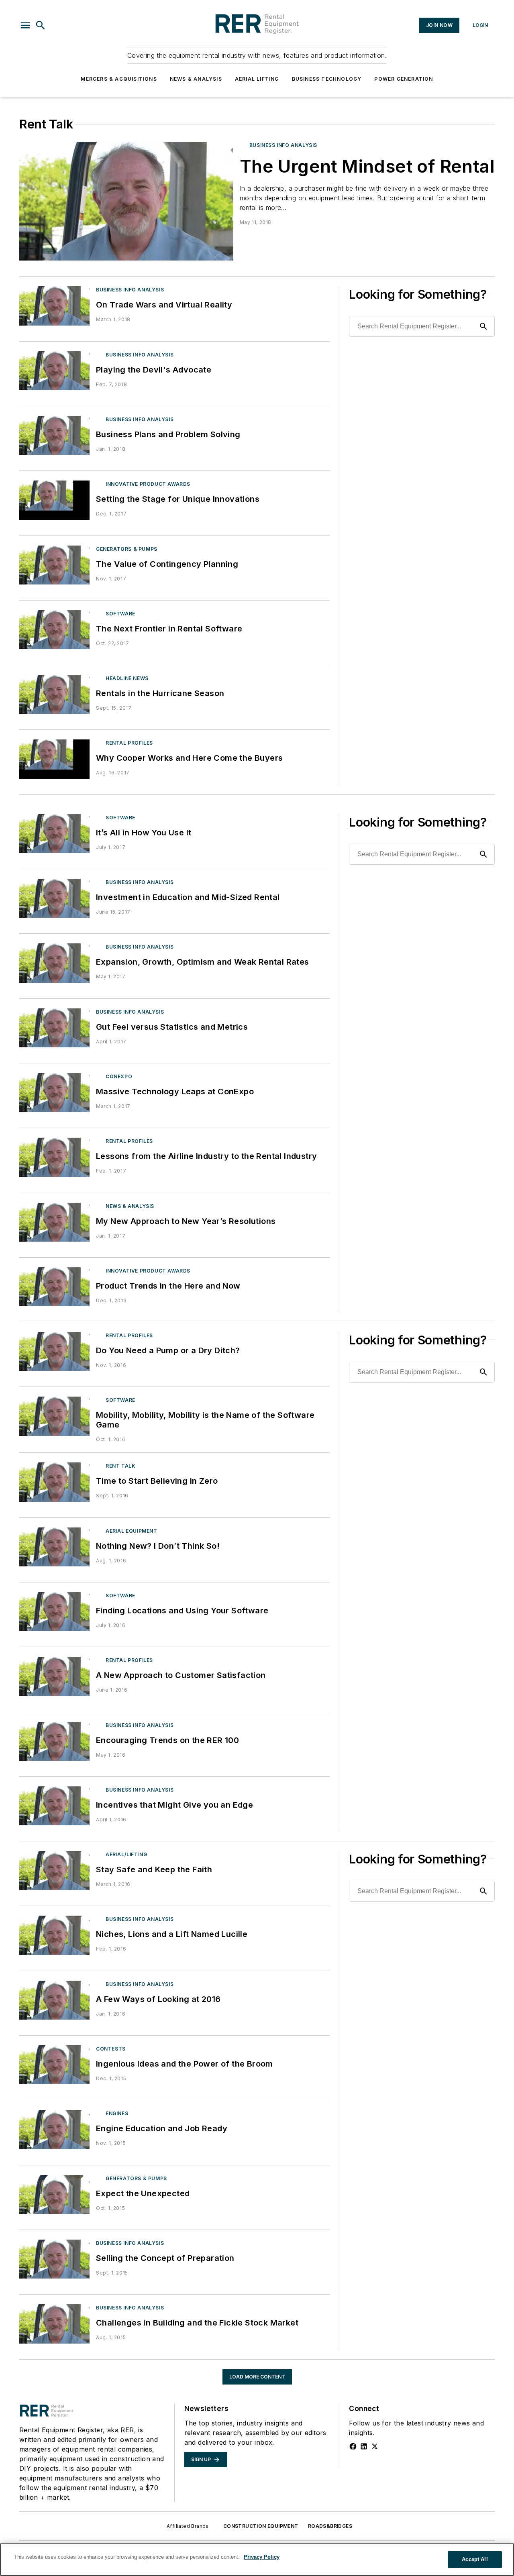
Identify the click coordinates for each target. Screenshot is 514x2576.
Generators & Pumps (127, 549)
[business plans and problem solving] (54, 435)
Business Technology (327, 79)
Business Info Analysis (283, 145)
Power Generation (404, 79)
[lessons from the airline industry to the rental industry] (54, 1157)
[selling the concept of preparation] (54, 2259)
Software (120, 614)
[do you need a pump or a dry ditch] (54, 1351)
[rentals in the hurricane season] (54, 694)
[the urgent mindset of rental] (126, 201)
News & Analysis (196, 79)
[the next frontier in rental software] (54, 630)
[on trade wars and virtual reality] (54, 306)
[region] (257, 2560)
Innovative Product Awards (148, 484)
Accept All (475, 2559)
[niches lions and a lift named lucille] (54, 1935)
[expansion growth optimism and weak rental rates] (54, 963)
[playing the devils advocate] (54, 371)
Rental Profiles (129, 743)
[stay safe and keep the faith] (54, 1870)
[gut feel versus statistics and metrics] (54, 1028)
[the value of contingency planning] (54, 565)
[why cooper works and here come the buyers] (54, 759)
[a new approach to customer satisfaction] (54, 1676)
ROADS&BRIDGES (330, 2526)
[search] (41, 25)
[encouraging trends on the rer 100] (54, 1741)
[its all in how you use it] (54, 834)
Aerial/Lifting (126, 1854)
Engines (117, 2113)
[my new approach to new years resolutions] (54, 1222)
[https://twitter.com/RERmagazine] (375, 2446)
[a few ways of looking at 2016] (54, 2000)
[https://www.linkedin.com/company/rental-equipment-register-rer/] (364, 2446)
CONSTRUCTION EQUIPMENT (261, 2526)
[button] (25, 25)
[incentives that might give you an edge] (54, 1806)
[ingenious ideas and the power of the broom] (54, 2065)
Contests (111, 2049)
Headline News (127, 678)
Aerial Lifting (257, 79)
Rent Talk (120, 1466)
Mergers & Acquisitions (119, 79)
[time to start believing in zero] (54, 1482)
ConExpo (119, 1076)
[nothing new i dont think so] (54, 1547)
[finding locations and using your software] (54, 1612)
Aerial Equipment (132, 1531)
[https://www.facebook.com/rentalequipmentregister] (353, 2446)
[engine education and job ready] (54, 2129)
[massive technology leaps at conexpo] (54, 1093)
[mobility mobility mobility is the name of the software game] (54, 1416)
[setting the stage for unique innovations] (54, 500)
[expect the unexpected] (54, 2194)
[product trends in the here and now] (54, 1287)
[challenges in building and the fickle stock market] (54, 2324)
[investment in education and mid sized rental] (54, 898)
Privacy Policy (262, 2557)
